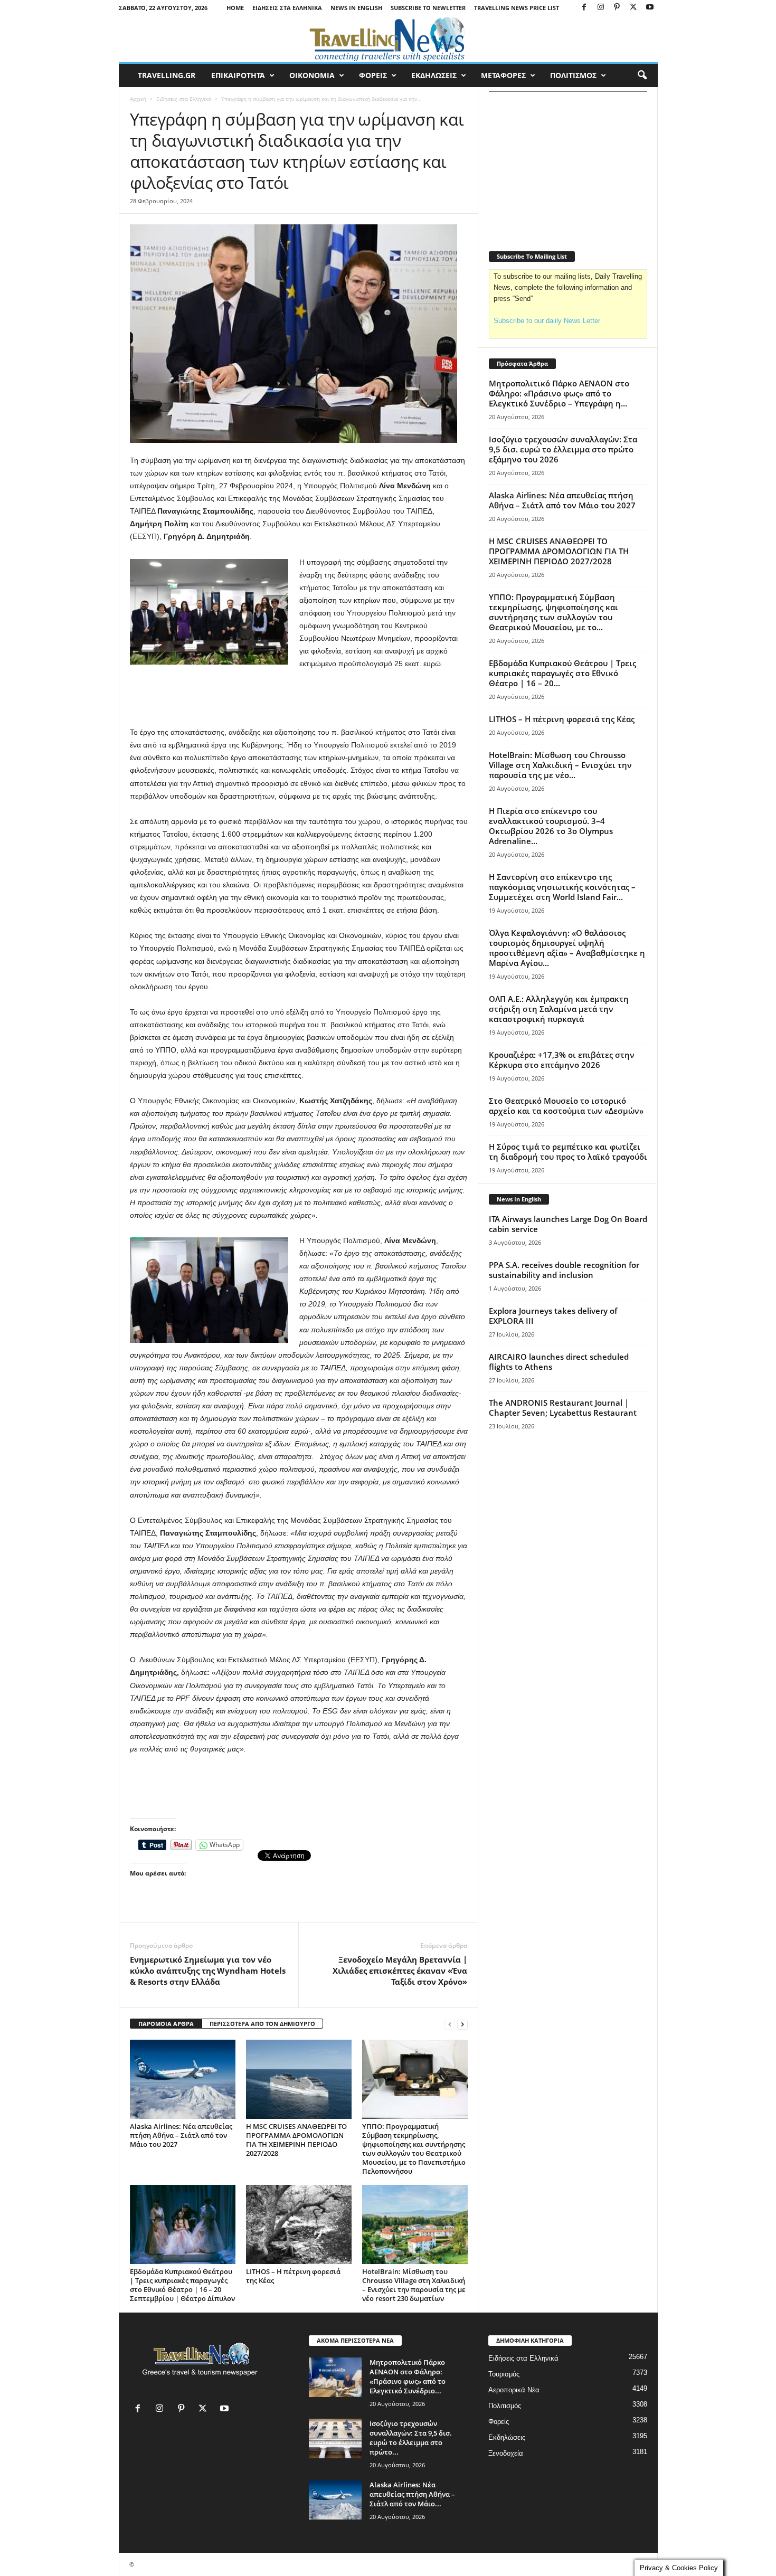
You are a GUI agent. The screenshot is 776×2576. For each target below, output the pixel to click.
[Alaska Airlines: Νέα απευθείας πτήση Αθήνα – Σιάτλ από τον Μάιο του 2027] (183, 2079)
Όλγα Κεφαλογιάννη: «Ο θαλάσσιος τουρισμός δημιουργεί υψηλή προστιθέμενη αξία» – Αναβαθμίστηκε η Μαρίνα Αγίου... (567, 948)
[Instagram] (601, 8)
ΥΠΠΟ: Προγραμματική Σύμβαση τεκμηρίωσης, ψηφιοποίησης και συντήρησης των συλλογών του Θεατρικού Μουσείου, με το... (553, 612)
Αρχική (138, 99)
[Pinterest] (617, 8)
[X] (633, 8)
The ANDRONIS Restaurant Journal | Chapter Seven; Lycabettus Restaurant (563, 1408)
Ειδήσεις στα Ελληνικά (287, 8)
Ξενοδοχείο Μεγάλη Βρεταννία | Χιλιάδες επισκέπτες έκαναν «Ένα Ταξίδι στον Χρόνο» (400, 1971)
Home (235, 8)
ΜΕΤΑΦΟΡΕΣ (503, 75)
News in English (356, 8)
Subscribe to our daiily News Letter (547, 321)
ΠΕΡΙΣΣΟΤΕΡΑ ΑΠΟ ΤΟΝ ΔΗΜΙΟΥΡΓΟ (262, 2024)
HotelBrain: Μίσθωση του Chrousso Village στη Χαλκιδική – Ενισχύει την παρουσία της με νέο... (560, 765)
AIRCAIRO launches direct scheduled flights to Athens (559, 1362)
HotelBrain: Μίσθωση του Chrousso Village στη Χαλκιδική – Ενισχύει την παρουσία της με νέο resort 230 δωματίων (414, 2285)
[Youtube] (650, 8)
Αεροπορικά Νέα (514, 2390)
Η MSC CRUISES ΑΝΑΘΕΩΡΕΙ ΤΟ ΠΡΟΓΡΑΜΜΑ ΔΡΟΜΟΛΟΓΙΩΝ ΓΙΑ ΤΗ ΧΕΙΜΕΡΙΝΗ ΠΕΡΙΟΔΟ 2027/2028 (296, 2140)
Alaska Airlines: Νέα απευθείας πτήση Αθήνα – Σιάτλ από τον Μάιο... (412, 2494)
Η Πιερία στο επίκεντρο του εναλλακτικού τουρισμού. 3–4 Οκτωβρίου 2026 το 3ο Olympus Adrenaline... (551, 826)
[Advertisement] (299, 698)
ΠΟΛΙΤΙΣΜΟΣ (573, 75)
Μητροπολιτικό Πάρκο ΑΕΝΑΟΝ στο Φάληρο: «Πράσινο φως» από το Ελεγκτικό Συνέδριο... (408, 2376)
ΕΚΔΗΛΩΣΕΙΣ (434, 75)
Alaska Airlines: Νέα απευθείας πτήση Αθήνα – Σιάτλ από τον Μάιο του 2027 (181, 2135)
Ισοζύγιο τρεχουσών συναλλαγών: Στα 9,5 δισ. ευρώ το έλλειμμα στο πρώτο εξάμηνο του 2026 (563, 449)
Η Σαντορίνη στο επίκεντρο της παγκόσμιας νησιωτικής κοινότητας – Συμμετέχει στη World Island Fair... (562, 887)
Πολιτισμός (505, 2406)
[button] (642, 75)
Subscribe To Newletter (428, 8)
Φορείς (499, 2422)
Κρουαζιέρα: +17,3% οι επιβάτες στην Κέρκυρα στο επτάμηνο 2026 (562, 1060)
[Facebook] (584, 8)
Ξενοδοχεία (506, 2453)
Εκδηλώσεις (507, 2437)
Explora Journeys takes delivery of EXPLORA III (553, 1316)
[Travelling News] (388, 39)
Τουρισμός (504, 2374)
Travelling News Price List (517, 8)
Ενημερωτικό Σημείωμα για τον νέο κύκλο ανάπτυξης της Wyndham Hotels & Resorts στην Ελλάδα (208, 1971)
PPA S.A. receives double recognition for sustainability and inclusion (564, 1270)
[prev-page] (450, 2024)
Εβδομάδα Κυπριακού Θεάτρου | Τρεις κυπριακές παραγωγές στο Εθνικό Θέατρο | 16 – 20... (562, 673)
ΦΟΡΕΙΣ (373, 75)
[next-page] (462, 2024)
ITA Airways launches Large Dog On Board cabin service (568, 1224)
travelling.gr (167, 75)
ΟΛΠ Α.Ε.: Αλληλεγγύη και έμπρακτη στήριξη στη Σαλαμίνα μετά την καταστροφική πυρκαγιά (559, 1009)
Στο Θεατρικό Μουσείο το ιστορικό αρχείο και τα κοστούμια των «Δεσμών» (566, 1106)
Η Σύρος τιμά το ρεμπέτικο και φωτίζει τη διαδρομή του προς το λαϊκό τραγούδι (568, 1152)
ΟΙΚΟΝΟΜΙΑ (312, 75)
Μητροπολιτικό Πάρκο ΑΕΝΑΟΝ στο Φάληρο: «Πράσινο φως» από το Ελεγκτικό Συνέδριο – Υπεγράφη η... (559, 393)
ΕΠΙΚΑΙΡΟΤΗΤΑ (238, 75)
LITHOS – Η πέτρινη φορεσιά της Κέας (293, 2276)
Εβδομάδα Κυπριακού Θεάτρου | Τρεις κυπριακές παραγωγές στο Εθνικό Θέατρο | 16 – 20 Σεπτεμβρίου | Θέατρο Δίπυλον (182, 2285)
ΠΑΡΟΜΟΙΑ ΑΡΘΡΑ (166, 2024)
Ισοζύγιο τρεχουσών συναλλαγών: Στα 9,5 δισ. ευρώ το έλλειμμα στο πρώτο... (411, 2438)
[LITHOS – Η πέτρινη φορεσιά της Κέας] (299, 2224)
